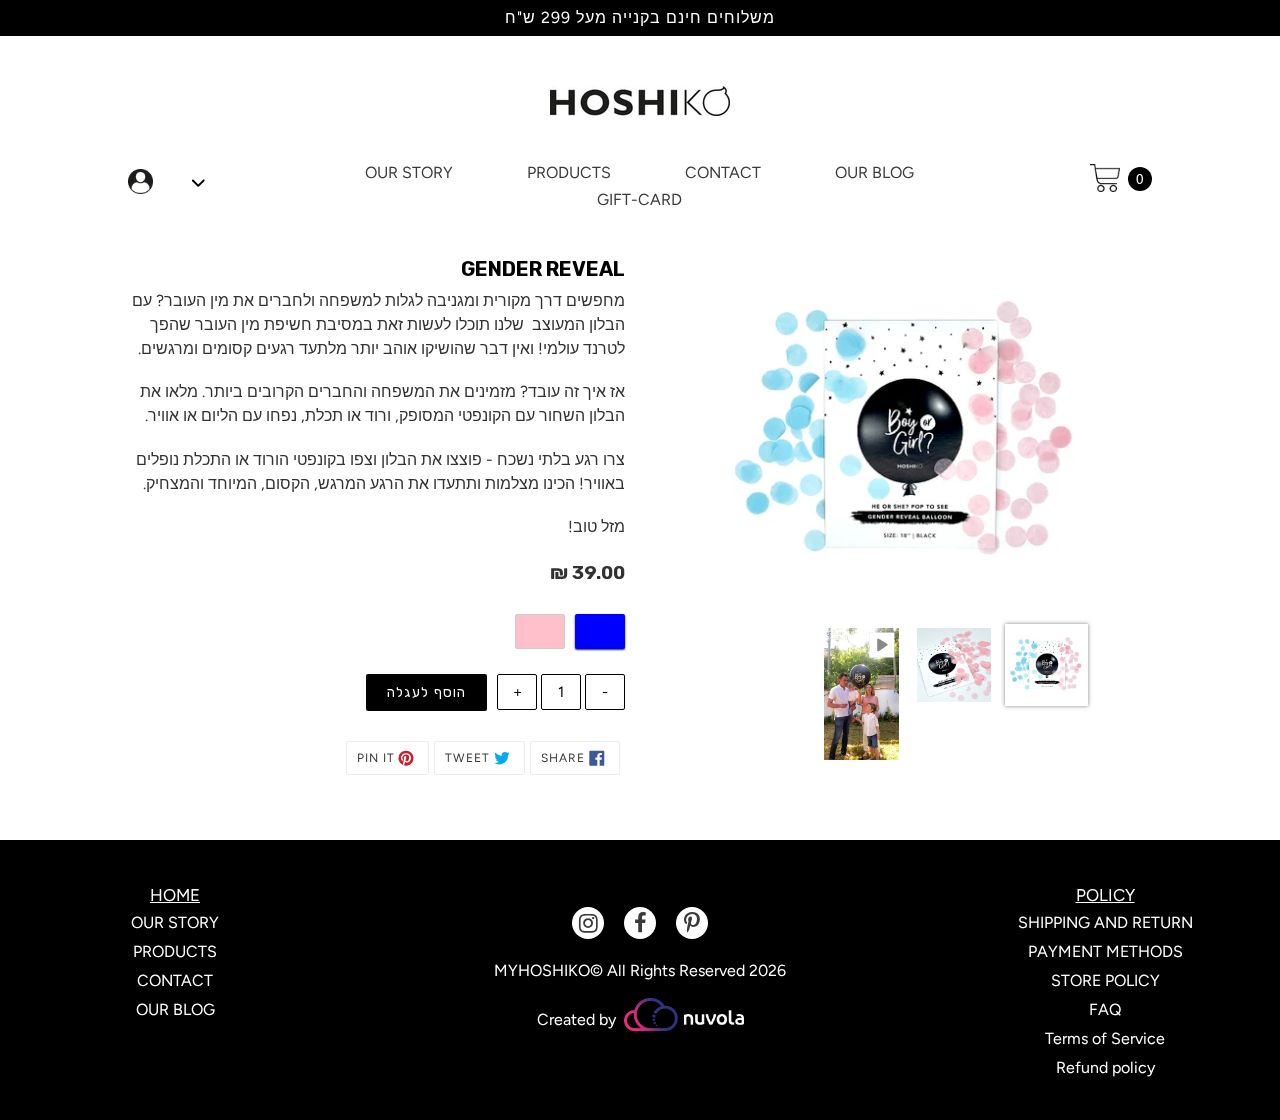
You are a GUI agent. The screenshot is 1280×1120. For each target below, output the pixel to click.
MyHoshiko (542, 970)
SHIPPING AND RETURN (1105, 922)
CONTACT (175, 980)
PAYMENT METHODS (1105, 951)
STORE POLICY (1105, 980)
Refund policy (1105, 1067)
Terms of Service (1105, 1038)
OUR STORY (175, 922)
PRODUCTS (175, 951)
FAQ (1105, 1009)
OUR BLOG (175, 1009)
